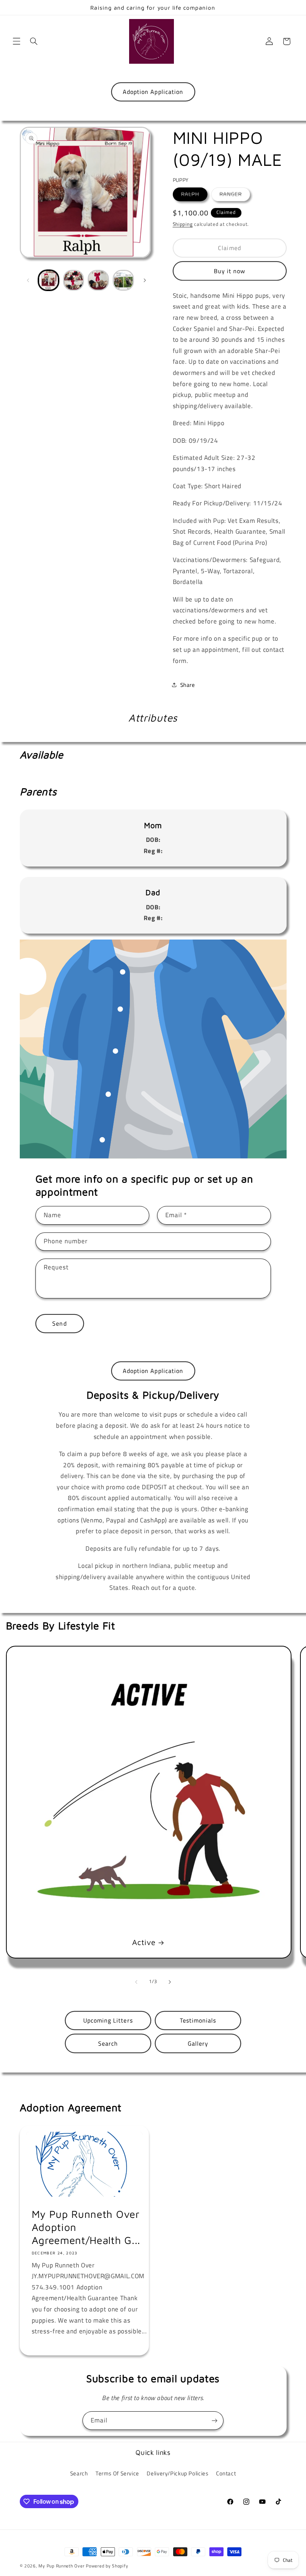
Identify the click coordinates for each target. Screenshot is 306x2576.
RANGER (235, 194)
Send (59, 1323)
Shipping (183, 224)
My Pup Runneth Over (61, 2566)
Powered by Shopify (107, 2566)
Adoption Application (153, 92)
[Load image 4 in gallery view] (123, 280)
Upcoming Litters (108, 2020)
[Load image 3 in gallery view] (98, 280)
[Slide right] (145, 280)
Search (108, 2043)
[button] (16, 41)
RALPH (194, 194)
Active (144, 1942)
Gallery (198, 2043)
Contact (226, 2473)
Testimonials (198, 2020)
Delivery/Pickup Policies (177, 2473)
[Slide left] (28, 280)
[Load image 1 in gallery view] (49, 280)
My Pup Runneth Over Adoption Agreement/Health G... (86, 2227)
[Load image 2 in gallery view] (74, 280)
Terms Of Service (117, 2473)
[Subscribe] (215, 2420)
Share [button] (188, 685)
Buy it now (230, 271)
